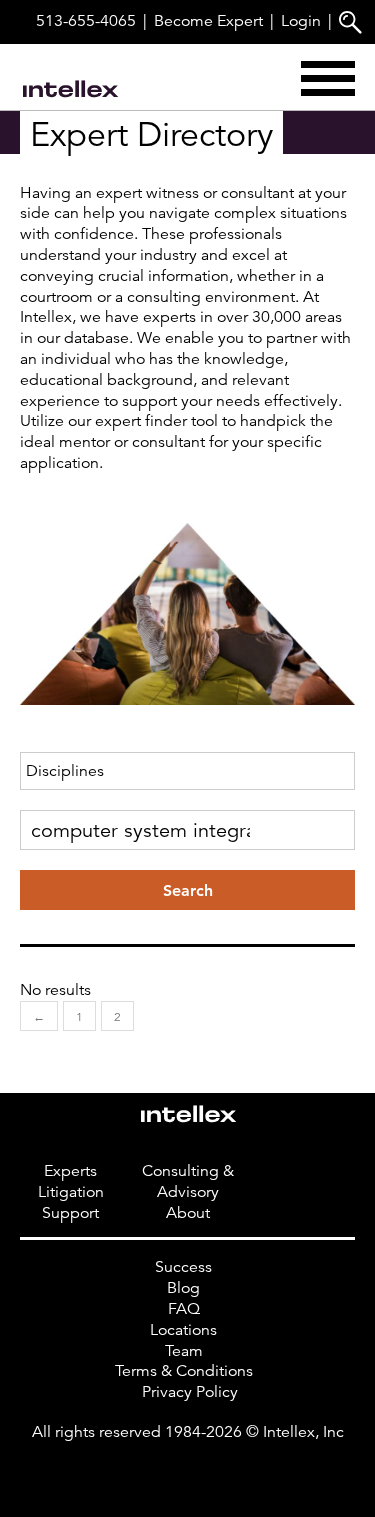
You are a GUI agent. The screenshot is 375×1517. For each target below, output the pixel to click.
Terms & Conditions (184, 1371)
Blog (183, 1288)
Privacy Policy (190, 1392)
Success (183, 1267)
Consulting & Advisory (188, 1181)
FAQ (184, 1309)
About (188, 1213)
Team (184, 1351)
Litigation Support (71, 1202)
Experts (70, 1171)
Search (188, 890)
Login (301, 21)
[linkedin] (188, 1473)
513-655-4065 (86, 21)
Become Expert (208, 21)
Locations (183, 1330)
